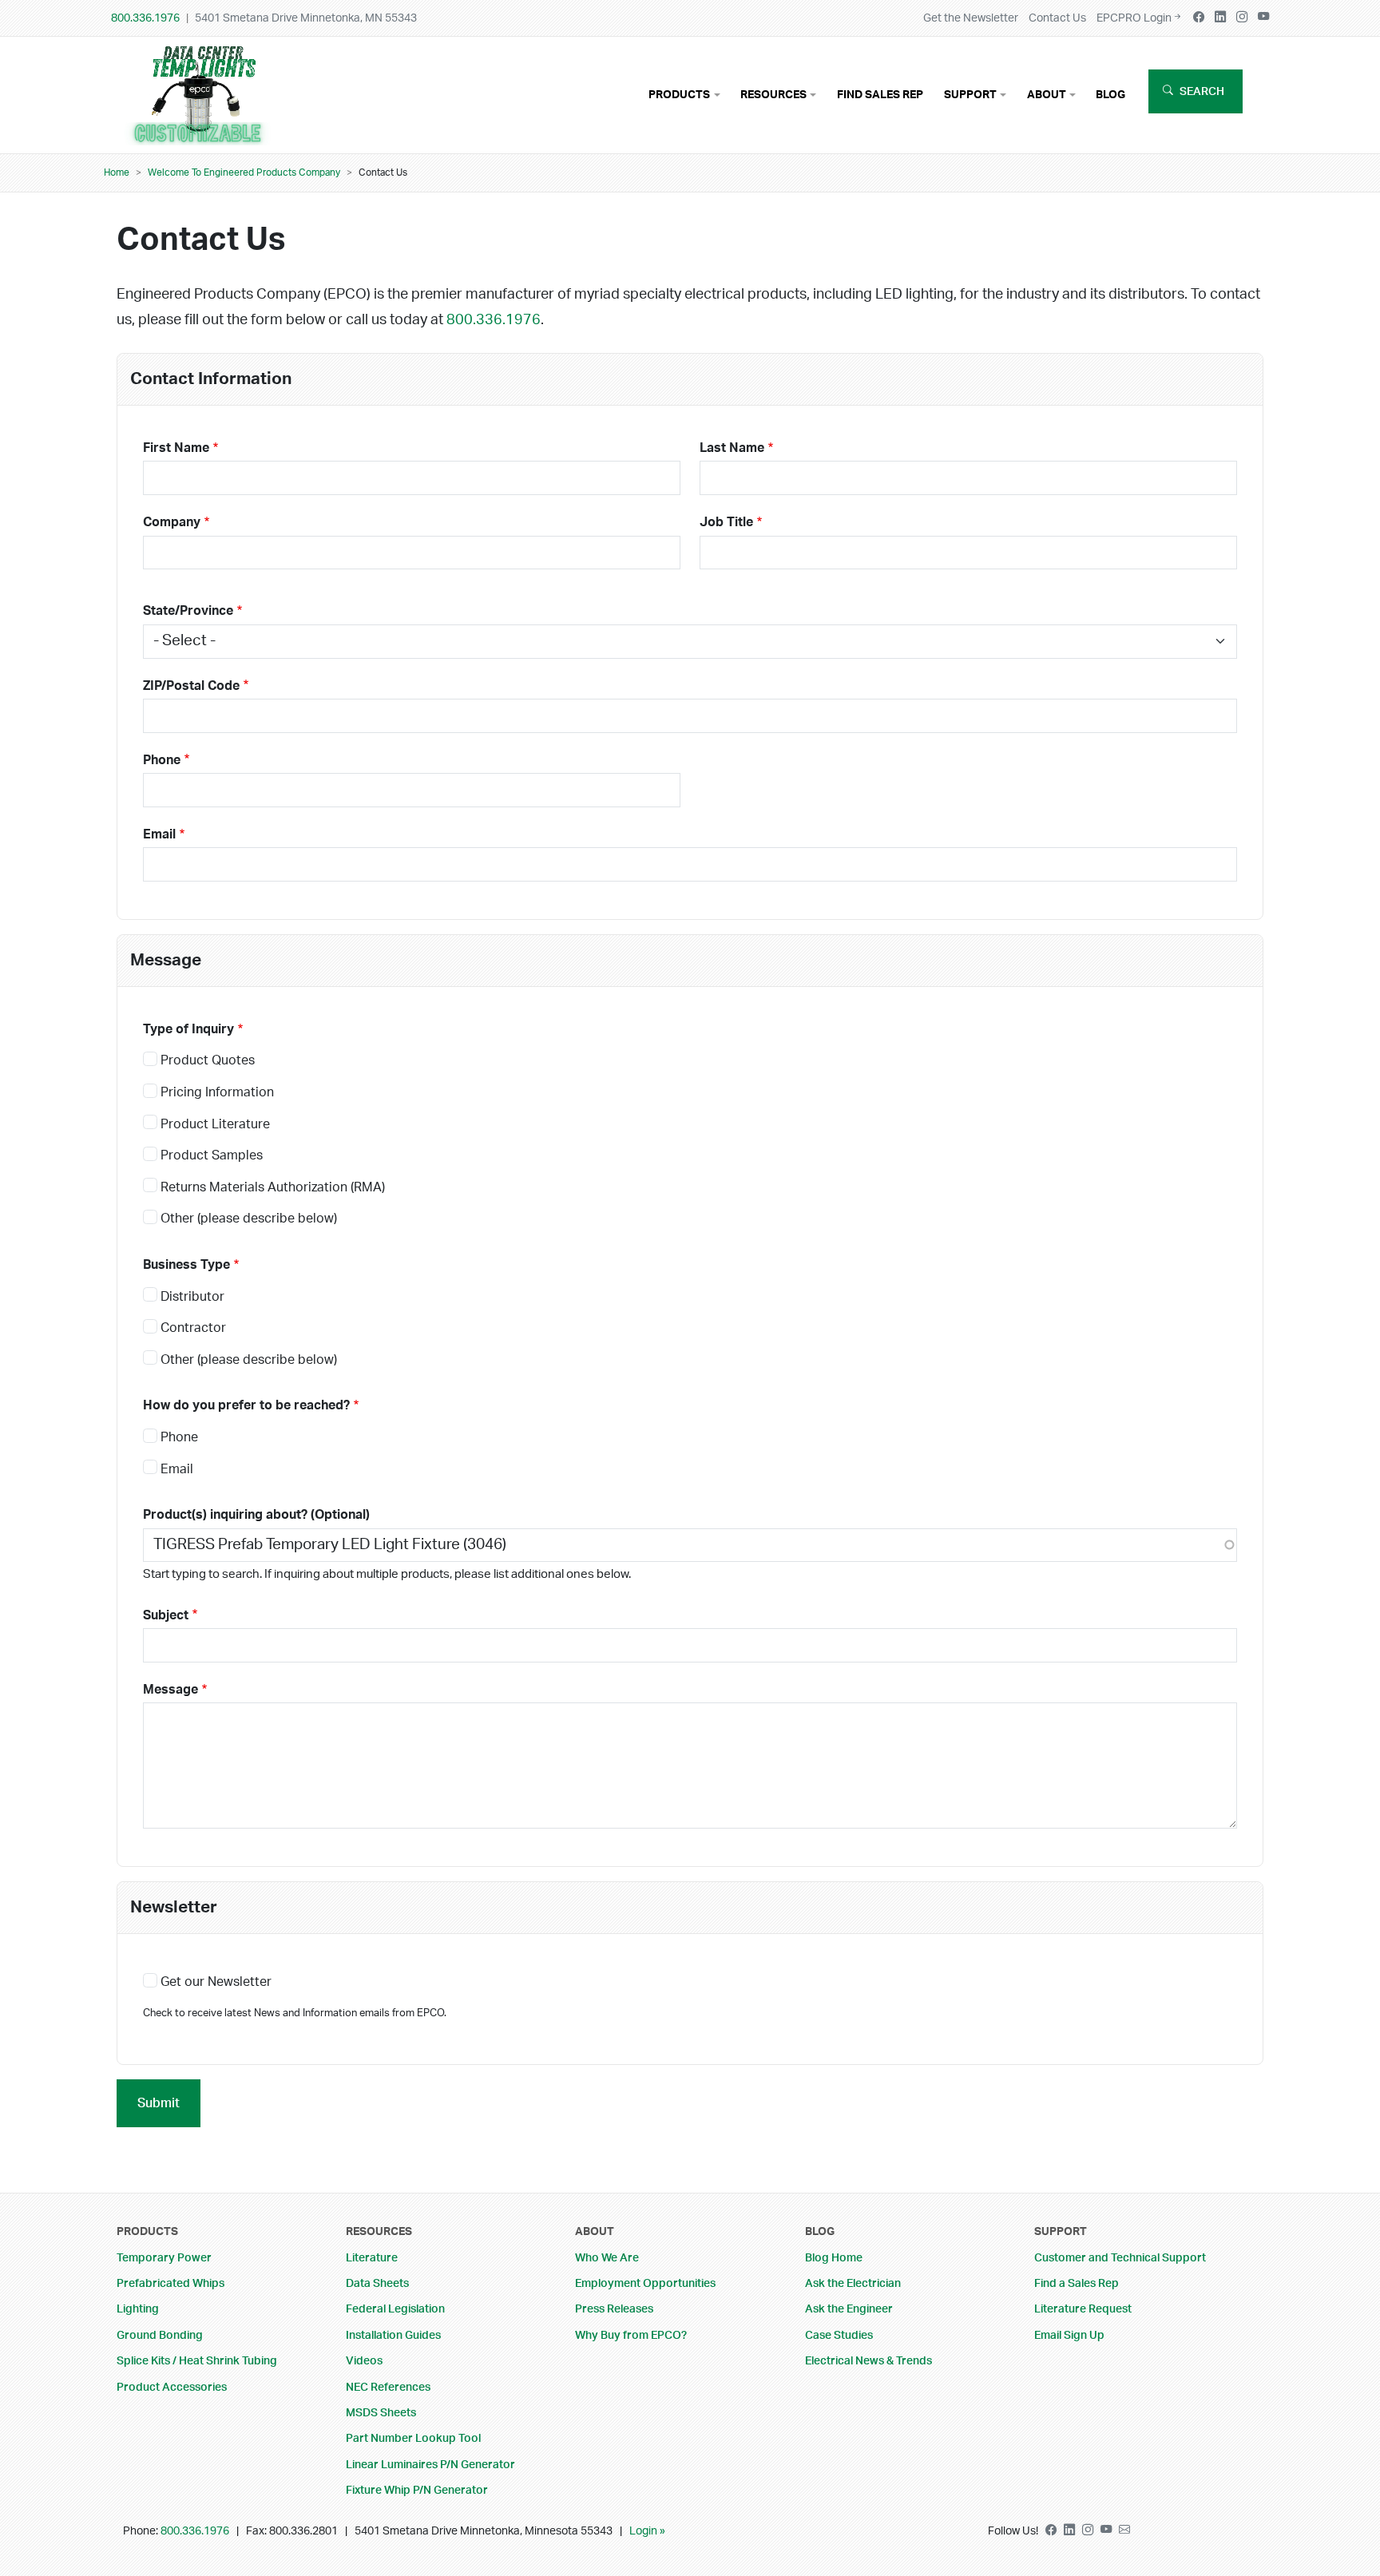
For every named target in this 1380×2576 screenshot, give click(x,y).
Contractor (193, 1328)
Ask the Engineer (849, 2309)
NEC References (388, 2387)
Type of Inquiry (188, 1029)
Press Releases (614, 2309)
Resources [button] (773, 95)
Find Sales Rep (880, 95)
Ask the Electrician (853, 2283)
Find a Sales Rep (1077, 2283)
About (595, 2231)
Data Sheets (377, 2283)
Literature (372, 2258)
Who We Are (607, 2258)
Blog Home (834, 2258)
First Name (176, 448)
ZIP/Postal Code (191, 686)
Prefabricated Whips (171, 2283)
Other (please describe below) (249, 1219)
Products (147, 2231)
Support (1061, 2231)
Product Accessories (172, 2387)
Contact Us (1057, 18)
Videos (364, 2361)
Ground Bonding (160, 2335)
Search (1202, 91)
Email (159, 834)
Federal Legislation (395, 2309)
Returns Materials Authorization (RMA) (273, 1187)
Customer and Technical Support (1120, 2258)
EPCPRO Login (1134, 18)
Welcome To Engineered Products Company (244, 172)
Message (171, 1690)
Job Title (726, 522)
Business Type (186, 1265)
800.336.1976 (145, 18)
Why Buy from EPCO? (631, 2335)
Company (172, 522)
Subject (166, 1615)
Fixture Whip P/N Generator (417, 2490)
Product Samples (212, 1155)
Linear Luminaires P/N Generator (430, 2465)
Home (117, 172)
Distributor (192, 1297)
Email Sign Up (1069, 2335)
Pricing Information (217, 1092)
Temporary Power (164, 2258)
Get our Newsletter (216, 1982)
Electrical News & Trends (868, 2361)
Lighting (138, 2309)
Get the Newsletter (971, 18)
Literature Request (1083, 2309)
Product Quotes (208, 1060)
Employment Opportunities (645, 2283)
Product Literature (215, 1124)
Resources (379, 2231)
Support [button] (970, 95)
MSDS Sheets (381, 2413)
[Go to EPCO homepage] (202, 133)
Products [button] (679, 95)
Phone (162, 760)
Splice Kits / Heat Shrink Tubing (197, 2361)
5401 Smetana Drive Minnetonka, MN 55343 (306, 18)
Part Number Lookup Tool (413, 2438)
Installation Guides (393, 2335)
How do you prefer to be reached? (246, 1405)
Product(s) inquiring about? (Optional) (256, 1515)
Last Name (732, 448)
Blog (1110, 95)
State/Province (188, 611)
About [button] (1047, 95)
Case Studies (839, 2335)
